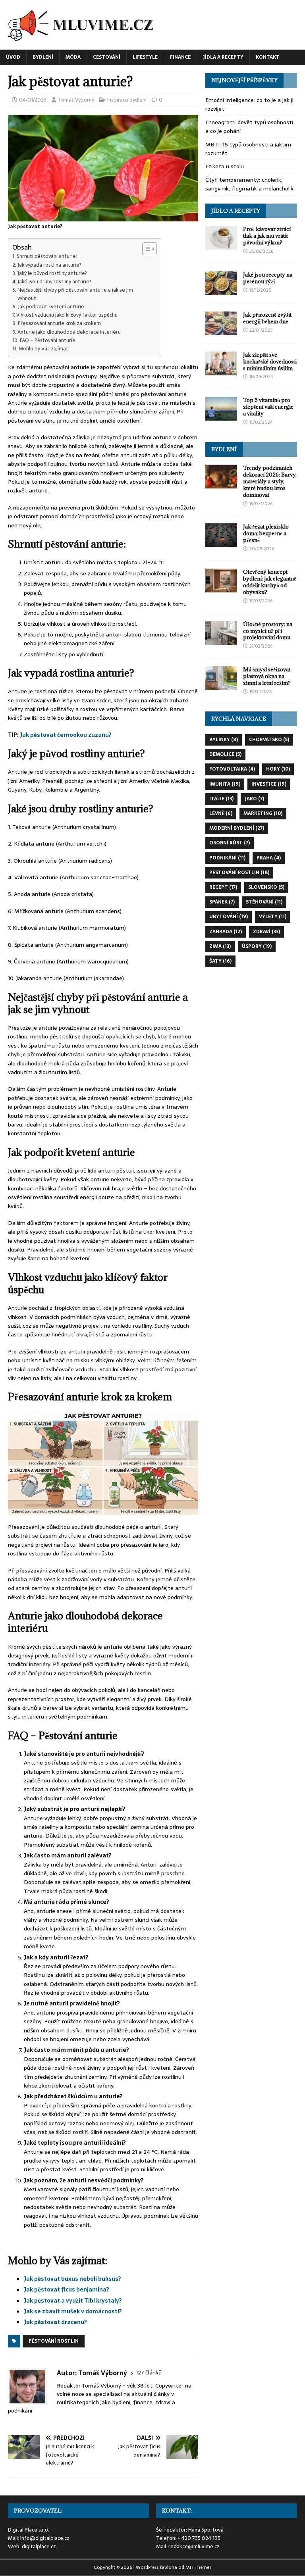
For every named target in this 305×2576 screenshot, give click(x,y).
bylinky (224, 740)
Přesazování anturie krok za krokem (59, 323)
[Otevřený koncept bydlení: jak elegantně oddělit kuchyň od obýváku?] (221, 588)
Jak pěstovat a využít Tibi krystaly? (73, 2301)
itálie (221, 799)
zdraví (266, 932)
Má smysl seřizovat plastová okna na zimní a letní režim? (267, 676)
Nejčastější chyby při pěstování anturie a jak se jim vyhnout (75, 294)
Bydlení (43, 57)
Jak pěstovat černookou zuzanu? (66, 735)
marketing (263, 813)
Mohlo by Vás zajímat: (44, 349)
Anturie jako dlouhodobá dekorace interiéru (69, 332)
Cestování (107, 57)
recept (223, 887)
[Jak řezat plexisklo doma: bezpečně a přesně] (221, 543)
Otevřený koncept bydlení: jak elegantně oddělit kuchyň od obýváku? (270, 582)
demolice (225, 754)
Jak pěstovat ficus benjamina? (67, 2290)
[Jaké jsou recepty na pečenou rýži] (221, 290)
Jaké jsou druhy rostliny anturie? (54, 282)
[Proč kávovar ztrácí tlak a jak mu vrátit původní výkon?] (221, 245)
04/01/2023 (33, 100)
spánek (222, 902)
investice (269, 784)
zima (220, 946)
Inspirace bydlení (127, 100)
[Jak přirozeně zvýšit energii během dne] (221, 331)
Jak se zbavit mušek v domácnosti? (73, 2311)
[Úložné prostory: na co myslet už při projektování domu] (221, 640)
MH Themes (198, 2567)
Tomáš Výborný (76, 100)
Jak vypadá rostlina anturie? (49, 265)
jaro (254, 799)
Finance (180, 57)
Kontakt (268, 57)
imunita (225, 784)
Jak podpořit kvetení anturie (51, 307)
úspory (257, 946)
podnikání (227, 858)
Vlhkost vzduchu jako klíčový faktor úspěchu (67, 315)
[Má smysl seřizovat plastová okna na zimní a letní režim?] (221, 686)
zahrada (226, 932)
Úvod (13, 57)
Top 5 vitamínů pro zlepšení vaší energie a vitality (268, 407)
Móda (73, 57)
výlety (273, 917)
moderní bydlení (237, 828)
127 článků (149, 2373)
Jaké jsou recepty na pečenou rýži (268, 278)
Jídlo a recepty (236, 211)
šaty (220, 961)
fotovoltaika (232, 769)
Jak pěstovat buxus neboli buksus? (72, 2279)
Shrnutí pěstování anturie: (47, 256)
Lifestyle (145, 57)
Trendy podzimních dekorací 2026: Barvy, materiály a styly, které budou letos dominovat (270, 481)
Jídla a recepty (223, 57)
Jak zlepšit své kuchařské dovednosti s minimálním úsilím (270, 361)
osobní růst (230, 843)
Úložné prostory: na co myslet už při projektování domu (268, 631)
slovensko (266, 887)
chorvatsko (269, 740)
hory (278, 769)
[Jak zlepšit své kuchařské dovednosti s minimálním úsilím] (221, 371)
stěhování (264, 902)
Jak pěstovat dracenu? (55, 2322)
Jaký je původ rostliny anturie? (52, 273)
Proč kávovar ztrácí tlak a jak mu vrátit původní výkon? (267, 236)
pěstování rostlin (54, 2341)
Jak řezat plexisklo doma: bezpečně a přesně (266, 533)
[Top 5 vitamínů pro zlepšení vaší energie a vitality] (221, 416)
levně (221, 813)
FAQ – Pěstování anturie (48, 340)
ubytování (229, 917)
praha (269, 858)
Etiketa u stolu (225, 166)
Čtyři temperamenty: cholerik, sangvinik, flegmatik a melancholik (249, 184)
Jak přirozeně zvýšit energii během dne (267, 318)
